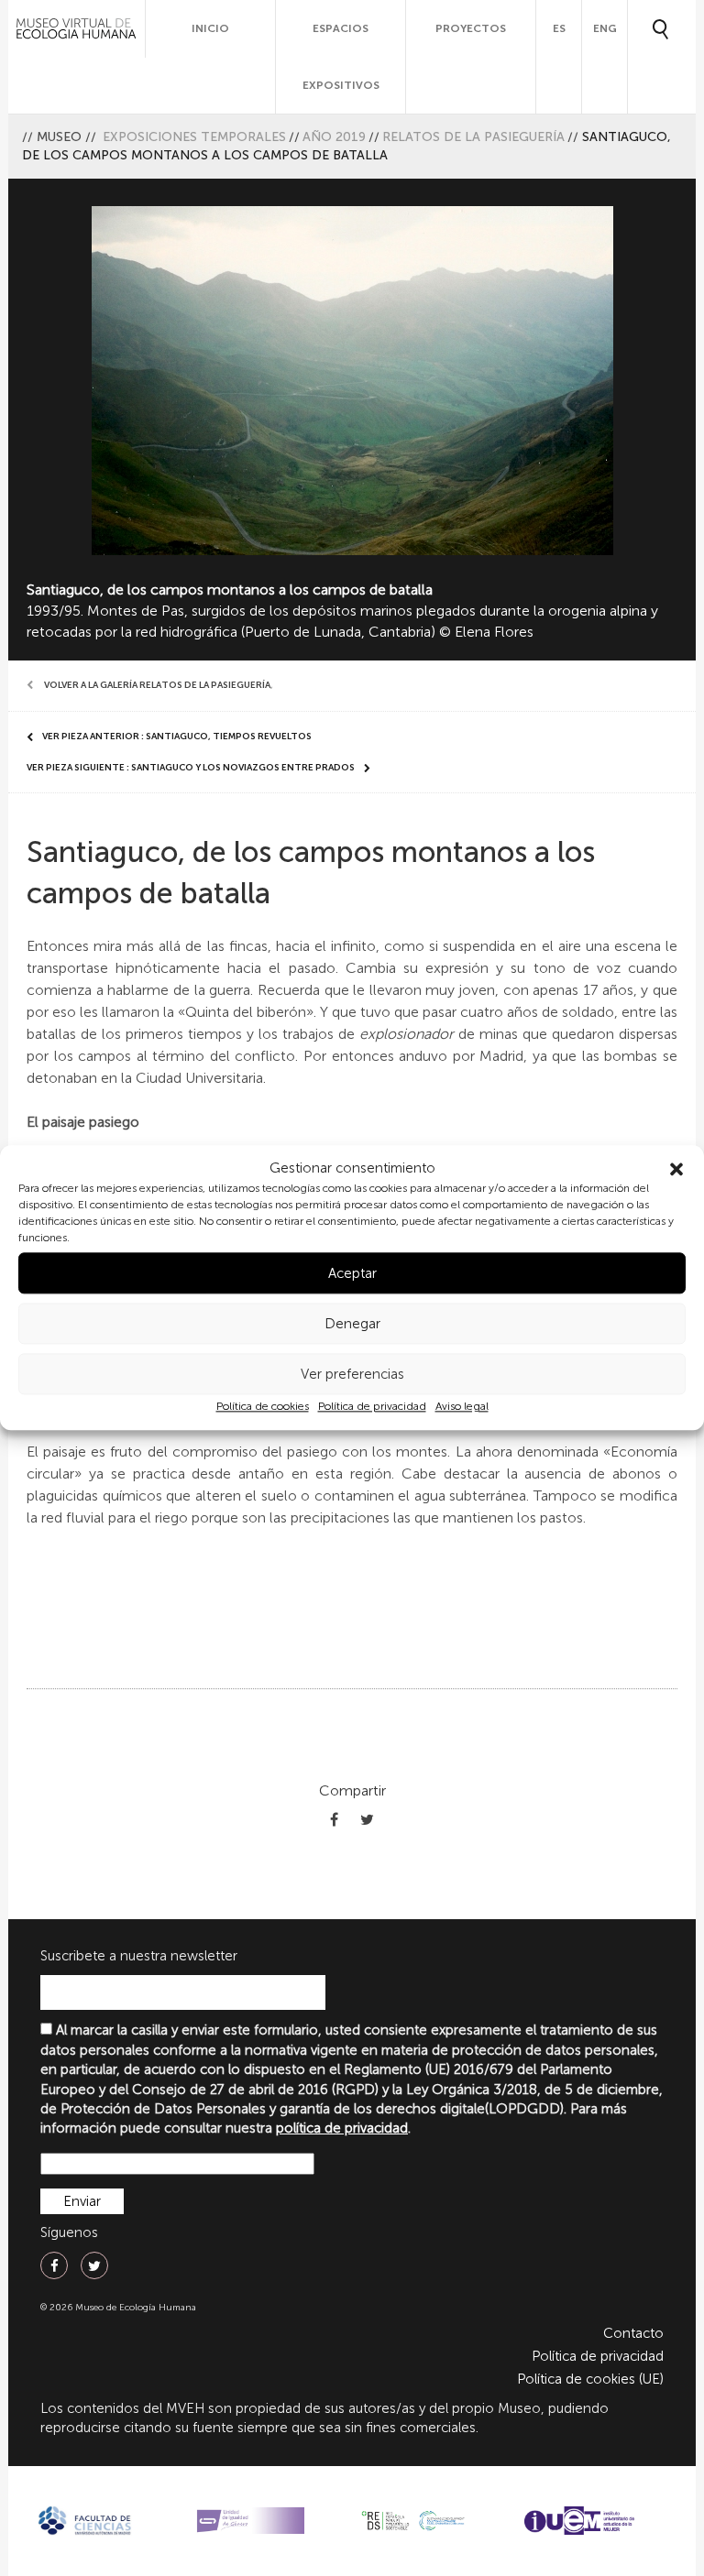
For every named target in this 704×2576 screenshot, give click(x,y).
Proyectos (471, 28)
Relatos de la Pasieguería (473, 137)
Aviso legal (462, 1407)
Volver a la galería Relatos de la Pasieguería (157, 685)
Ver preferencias (352, 1374)
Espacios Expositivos (341, 57)
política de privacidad (342, 2128)
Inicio (210, 28)
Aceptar (352, 1273)
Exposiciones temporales (194, 137)
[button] (676, 1169)
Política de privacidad (372, 1407)
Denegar (352, 1324)
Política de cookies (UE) (590, 2379)
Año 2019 (334, 137)
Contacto (633, 2333)
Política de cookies (263, 1407)
